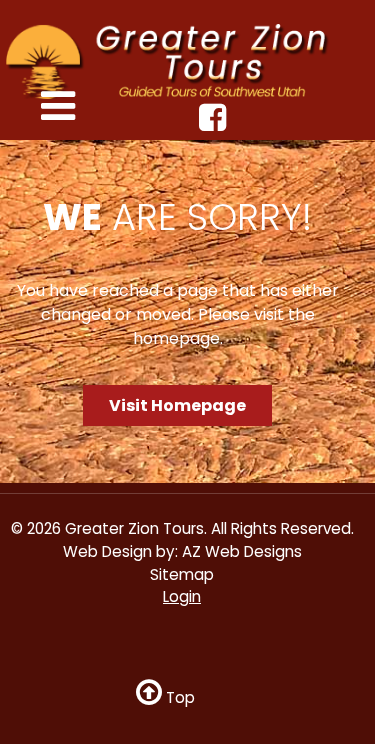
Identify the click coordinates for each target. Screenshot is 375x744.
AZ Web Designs (242, 551)
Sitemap (182, 574)
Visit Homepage (177, 405)
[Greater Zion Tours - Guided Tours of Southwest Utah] (175, 60)
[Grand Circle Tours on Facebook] (215, 123)
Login (182, 596)
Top (178, 697)
